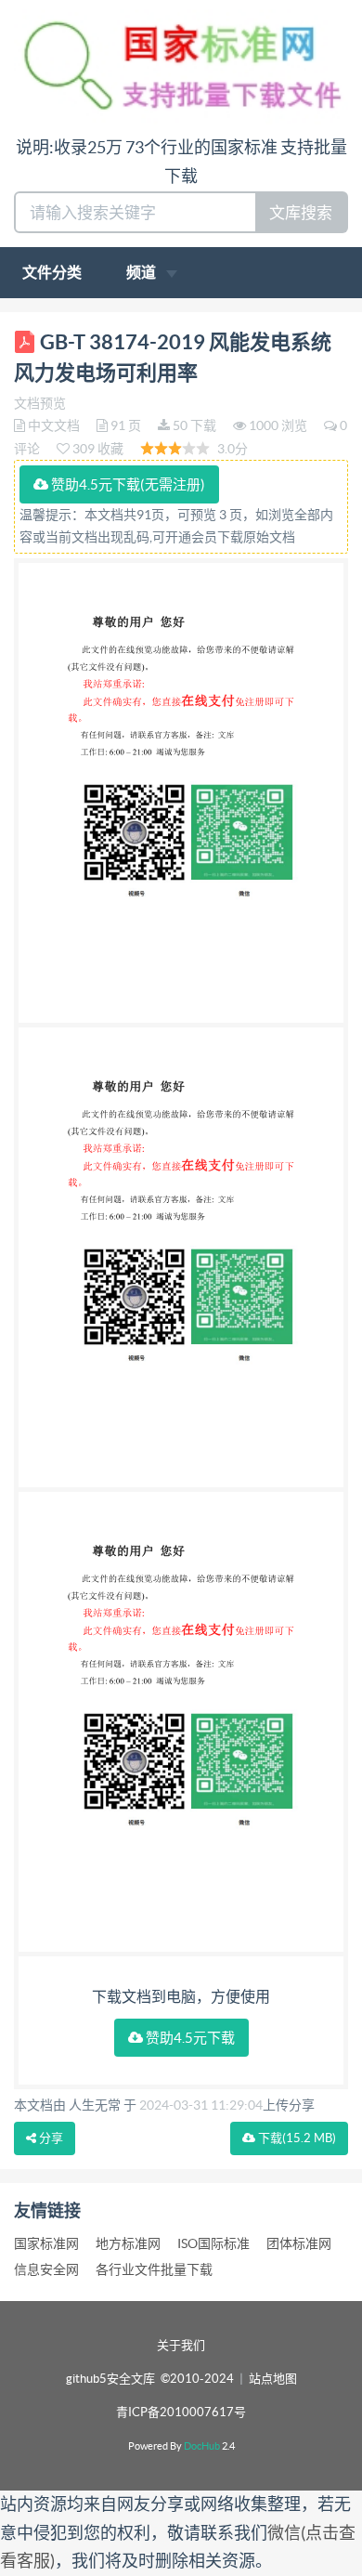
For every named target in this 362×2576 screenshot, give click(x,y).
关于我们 (181, 2345)
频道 (142, 272)
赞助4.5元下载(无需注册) (127, 484)
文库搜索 (301, 212)
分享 (50, 2138)
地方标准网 (128, 2243)
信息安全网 (46, 2269)
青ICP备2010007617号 (181, 2412)
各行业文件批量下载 (154, 2269)
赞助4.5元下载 (189, 2038)
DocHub (202, 2446)
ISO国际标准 (213, 2243)
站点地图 (273, 2379)
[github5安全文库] (181, 65)
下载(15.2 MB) (296, 2138)
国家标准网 (46, 2243)
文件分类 (52, 272)
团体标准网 (299, 2243)
